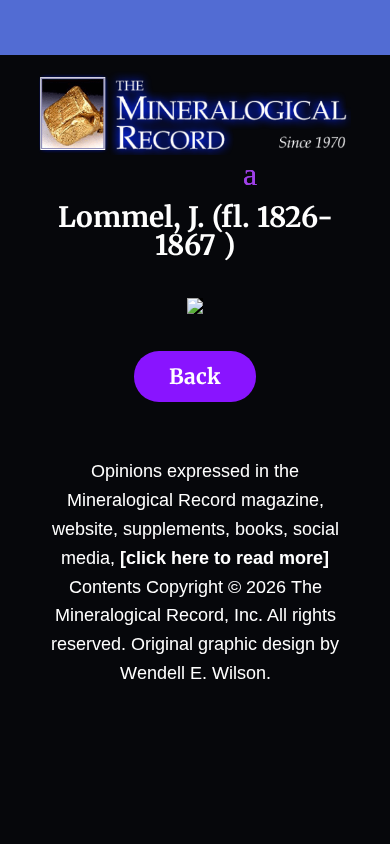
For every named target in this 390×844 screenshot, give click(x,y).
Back (195, 376)
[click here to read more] (224, 558)
